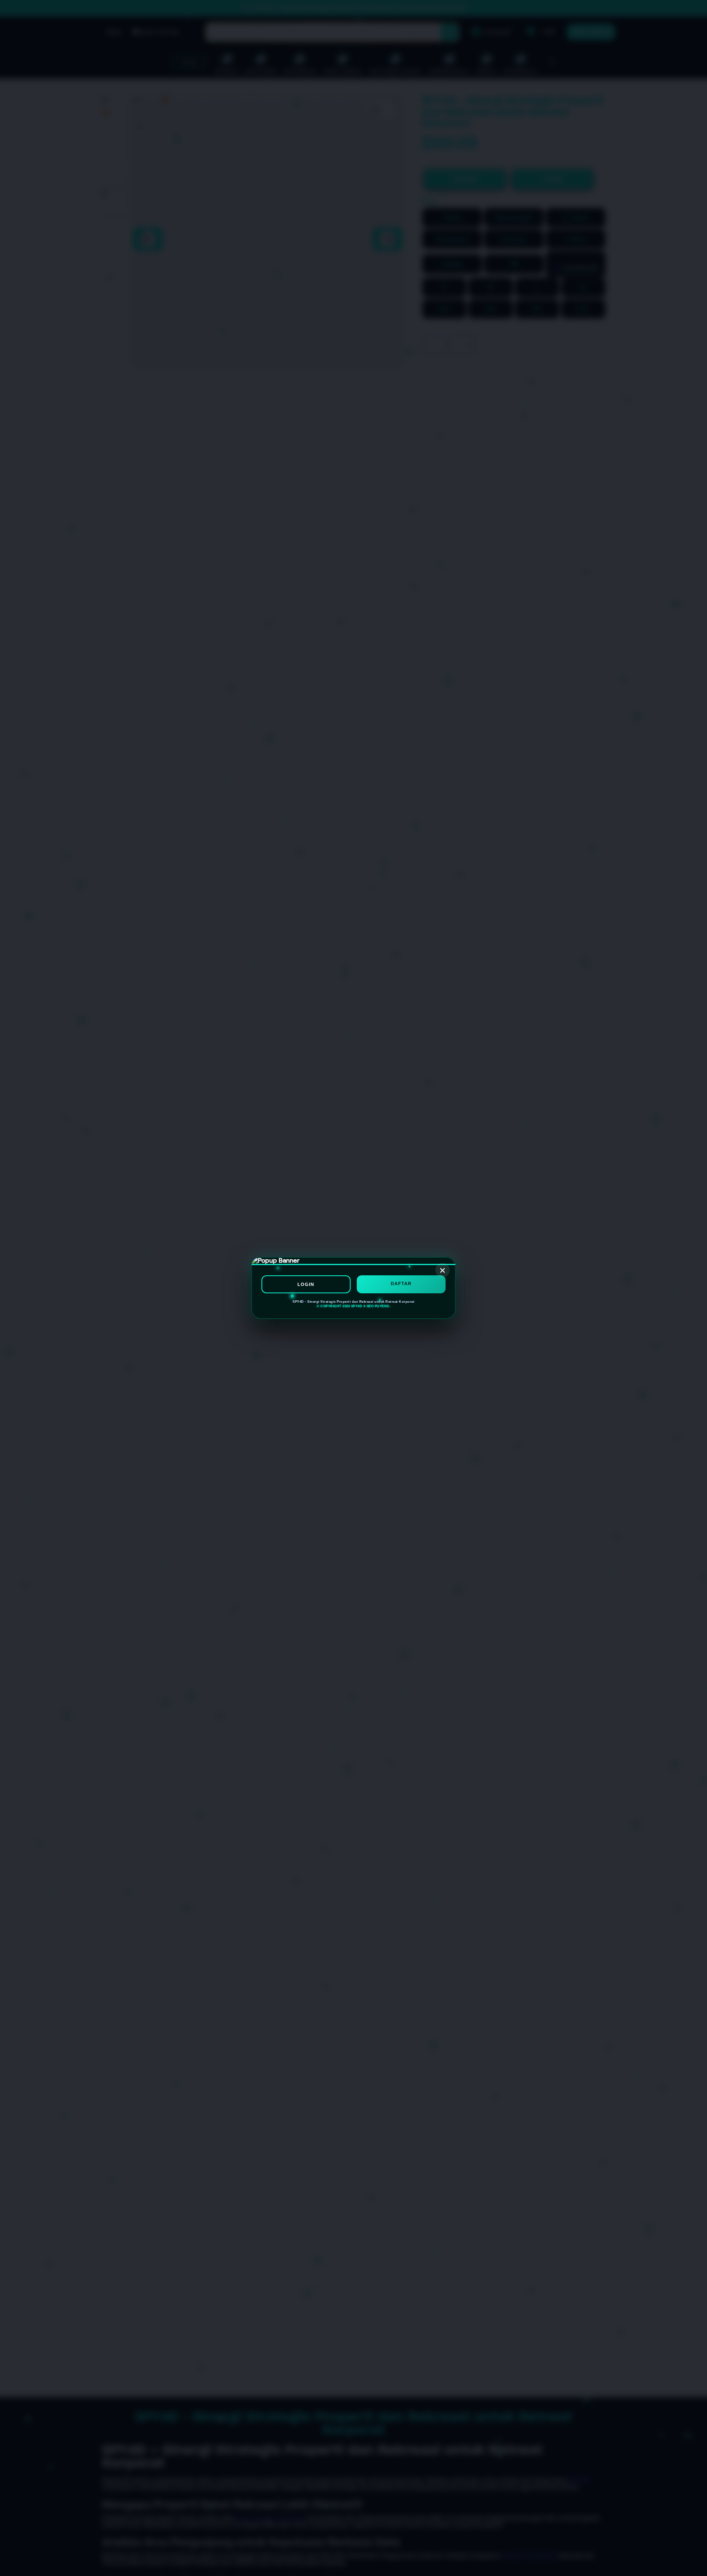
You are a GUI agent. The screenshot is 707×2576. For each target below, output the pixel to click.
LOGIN (306, 1284)
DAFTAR (401, 1283)
